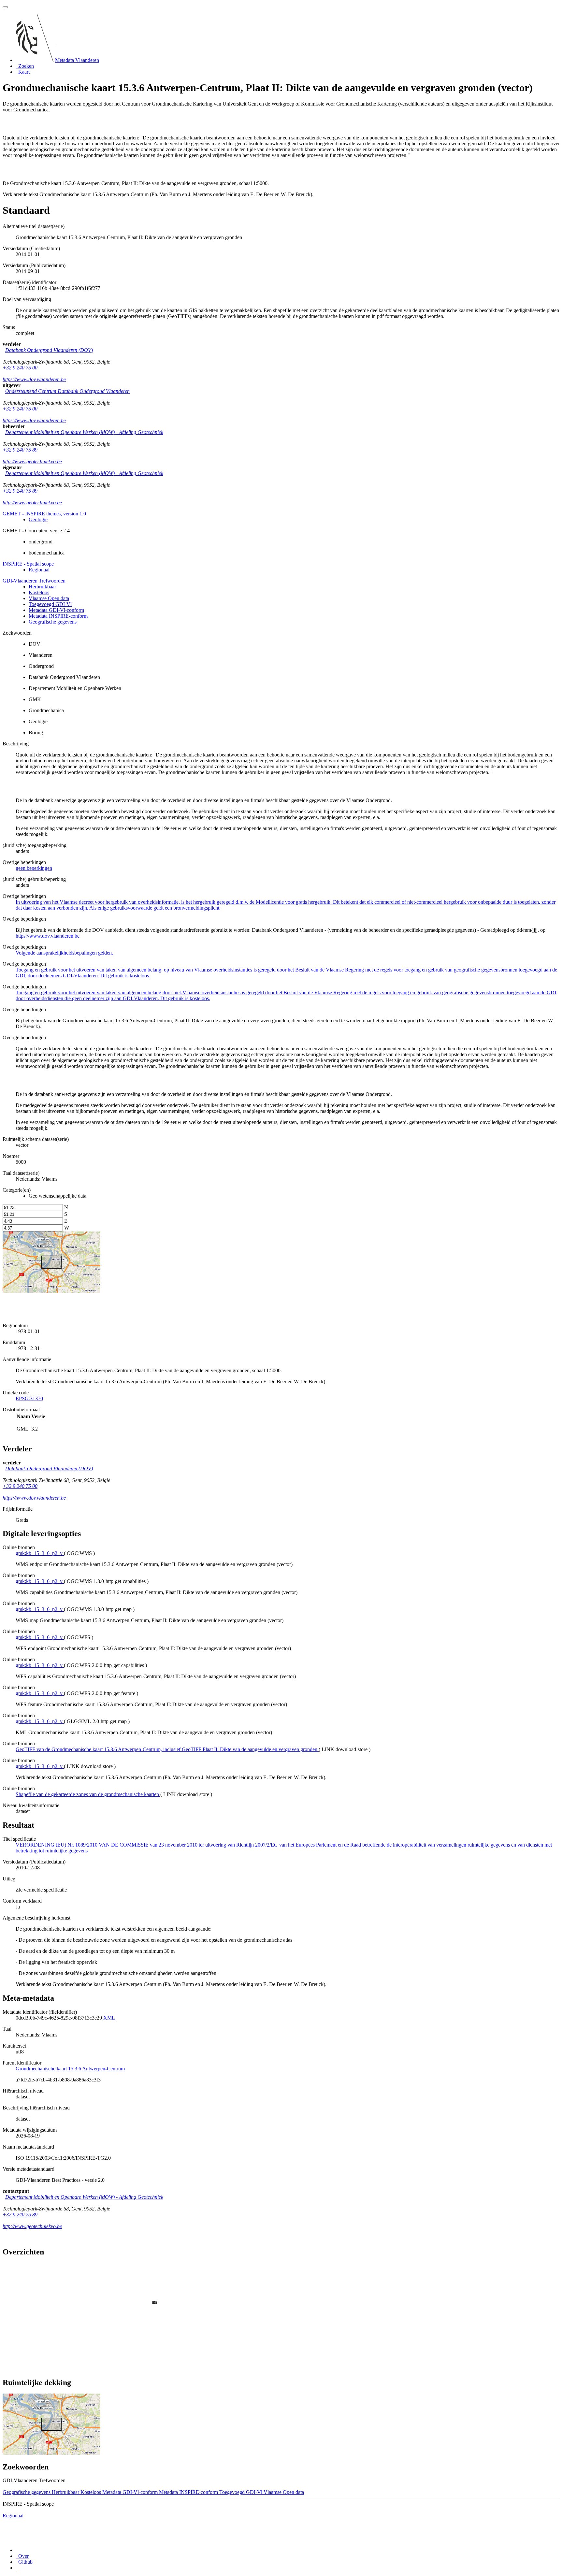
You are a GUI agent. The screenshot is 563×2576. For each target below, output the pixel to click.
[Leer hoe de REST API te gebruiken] (16, 2568)
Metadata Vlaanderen (77, 60)
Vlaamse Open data (49, 598)
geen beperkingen (34, 868)
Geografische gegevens (53, 622)
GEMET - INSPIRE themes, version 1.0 (44, 514)
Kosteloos (39, 592)
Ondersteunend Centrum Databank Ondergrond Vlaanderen (67, 391)
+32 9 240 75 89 (20, 450)
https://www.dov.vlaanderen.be (34, 379)
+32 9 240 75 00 (20, 368)
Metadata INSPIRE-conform (58, 616)
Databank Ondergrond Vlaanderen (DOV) (49, 350)
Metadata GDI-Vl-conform (56, 610)
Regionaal (39, 570)
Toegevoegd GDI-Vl (50, 604)
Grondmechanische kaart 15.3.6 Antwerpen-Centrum (70, 2069)
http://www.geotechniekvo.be (32, 461)
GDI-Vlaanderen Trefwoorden (34, 581)
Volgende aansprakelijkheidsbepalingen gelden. (64, 953)
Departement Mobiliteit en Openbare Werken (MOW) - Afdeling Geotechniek (84, 432)
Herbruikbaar (42, 587)
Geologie (38, 519)
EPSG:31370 (29, 1398)
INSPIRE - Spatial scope (28, 564)
